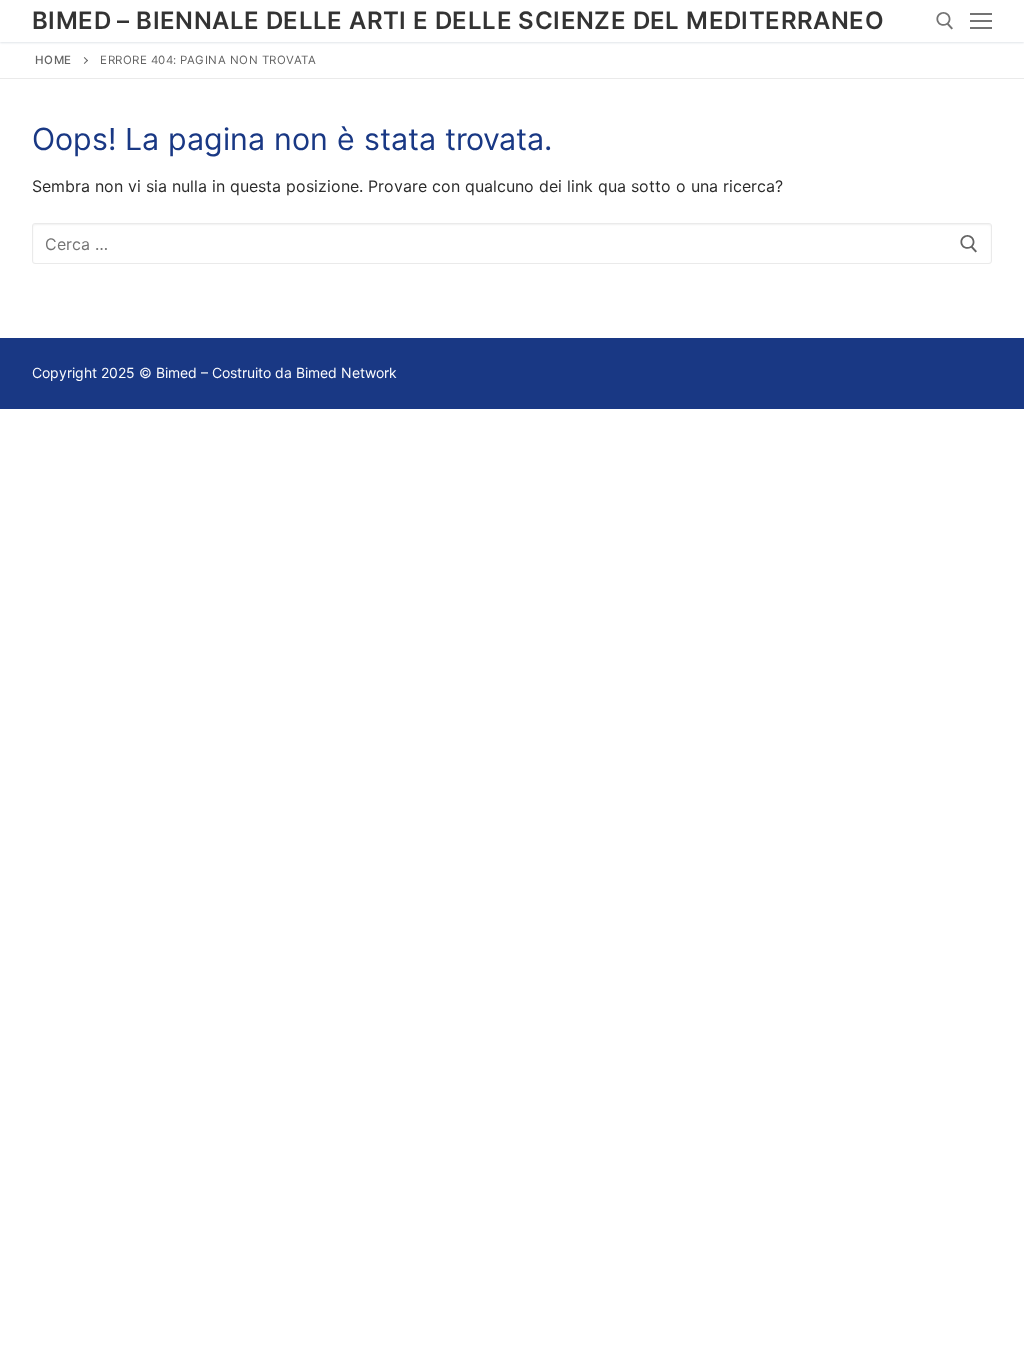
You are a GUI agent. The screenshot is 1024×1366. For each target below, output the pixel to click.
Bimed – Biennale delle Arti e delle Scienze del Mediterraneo (458, 20)
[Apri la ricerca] (945, 21)
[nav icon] (981, 21)
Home (53, 60)
